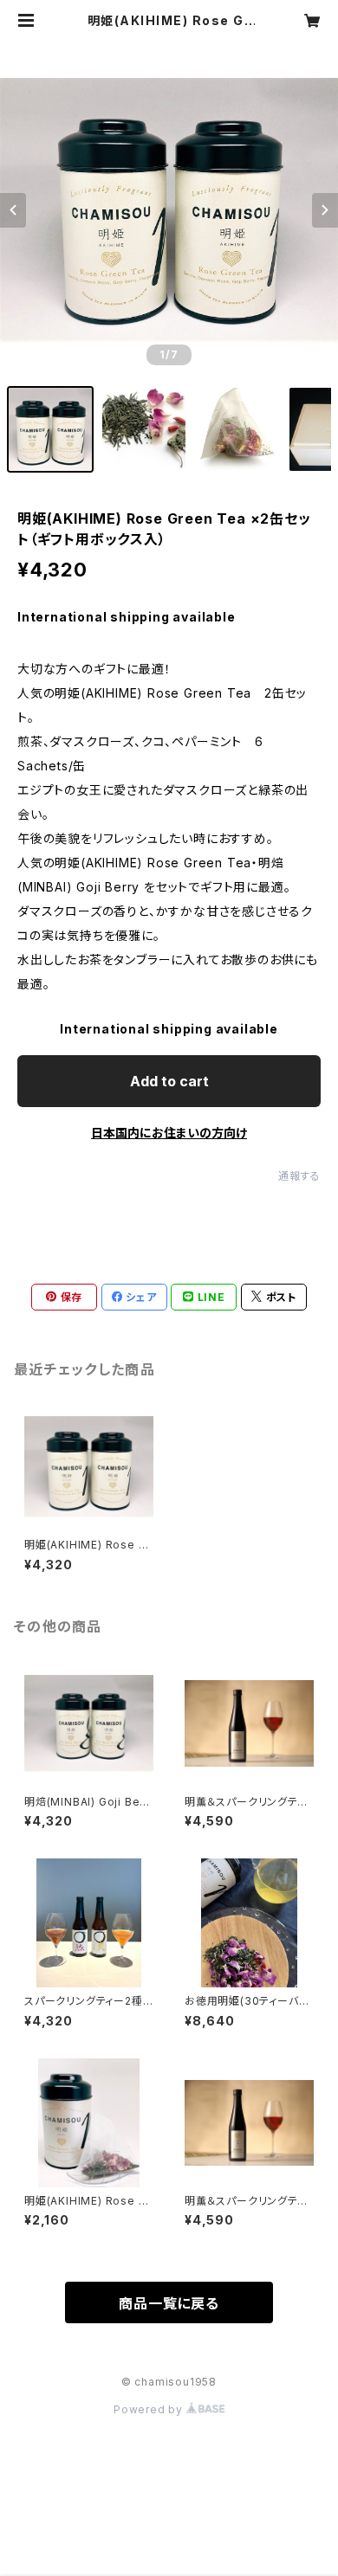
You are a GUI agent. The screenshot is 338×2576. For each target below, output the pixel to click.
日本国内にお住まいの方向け (169, 1133)
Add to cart (169, 1081)
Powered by (150, 2409)
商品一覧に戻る (169, 2303)
